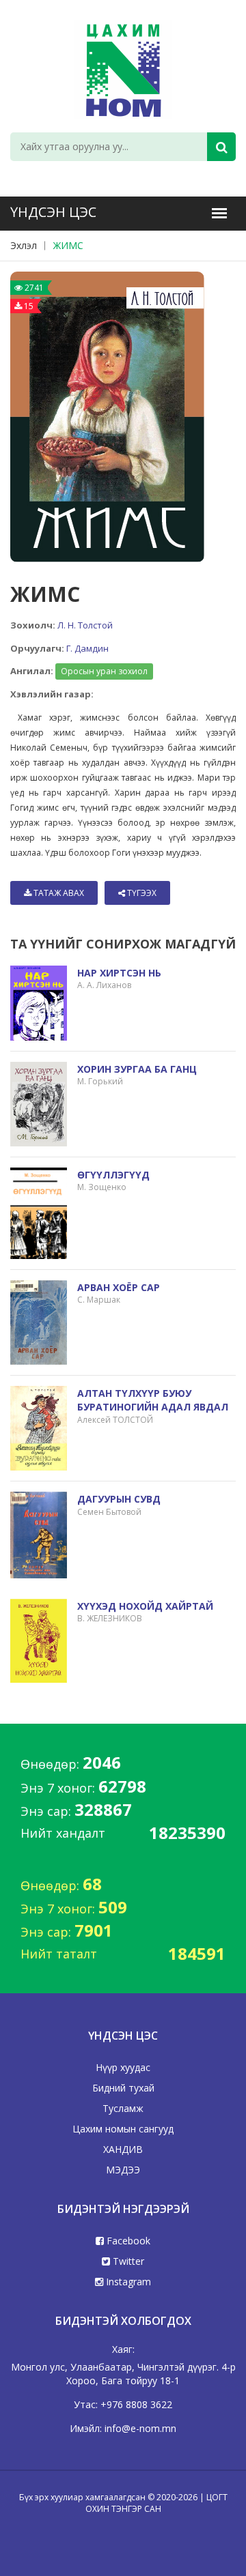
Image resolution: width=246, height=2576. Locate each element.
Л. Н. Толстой (85, 625)
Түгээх (141, 893)
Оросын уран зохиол (104, 671)
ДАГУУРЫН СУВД (119, 1499)
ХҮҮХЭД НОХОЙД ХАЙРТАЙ (145, 1606)
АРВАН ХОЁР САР (119, 1287)
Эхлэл (24, 245)
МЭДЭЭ (123, 2170)
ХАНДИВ (123, 2149)
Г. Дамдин (87, 648)
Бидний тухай (123, 2088)
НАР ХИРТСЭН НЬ (119, 973)
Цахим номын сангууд (123, 2129)
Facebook (127, 2241)
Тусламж (123, 2108)
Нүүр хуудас (123, 2067)
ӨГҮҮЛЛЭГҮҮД (113, 1175)
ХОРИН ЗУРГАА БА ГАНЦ (137, 1069)
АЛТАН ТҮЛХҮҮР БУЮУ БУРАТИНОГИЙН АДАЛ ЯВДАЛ (153, 1400)
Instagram (127, 2282)
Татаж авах (58, 893)
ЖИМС (68, 245)
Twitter (127, 2261)
